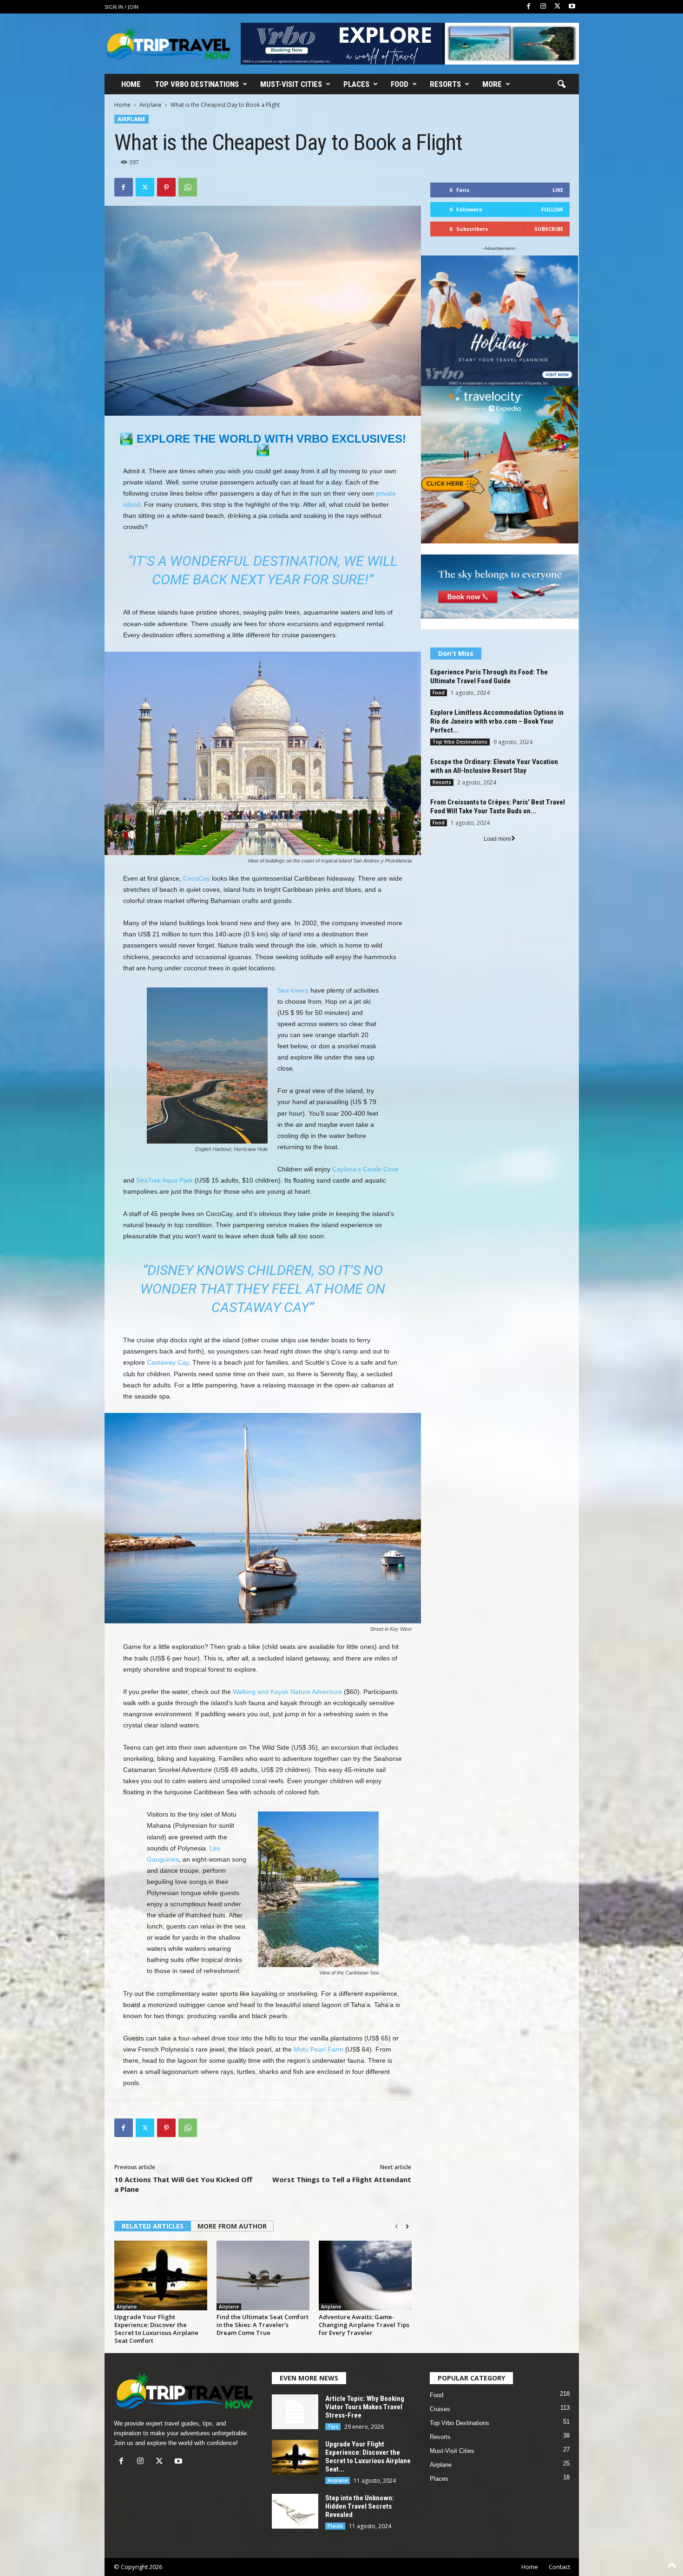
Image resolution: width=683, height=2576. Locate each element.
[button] (561, 85)
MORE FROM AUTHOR (232, 2226)
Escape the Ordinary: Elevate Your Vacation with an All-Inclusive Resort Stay (494, 766)
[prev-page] (397, 2227)
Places (356, 84)
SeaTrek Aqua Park (164, 1180)
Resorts (445, 84)
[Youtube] (572, 7)
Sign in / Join (121, 7)
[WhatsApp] (188, 187)
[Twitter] (558, 7)
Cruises (440, 2409)
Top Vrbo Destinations (197, 84)
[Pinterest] (166, 187)
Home (131, 84)
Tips (333, 2426)
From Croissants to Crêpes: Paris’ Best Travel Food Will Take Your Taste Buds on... (498, 807)
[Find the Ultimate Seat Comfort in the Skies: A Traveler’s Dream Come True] (263, 2275)
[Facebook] (529, 7)
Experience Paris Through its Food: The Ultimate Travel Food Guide (489, 677)
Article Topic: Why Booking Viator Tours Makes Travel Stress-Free (365, 2407)
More (492, 84)
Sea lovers (293, 990)
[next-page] (407, 2227)
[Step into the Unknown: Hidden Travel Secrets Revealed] (295, 2511)
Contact (559, 2567)
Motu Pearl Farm (319, 2049)
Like (558, 190)
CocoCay (197, 878)
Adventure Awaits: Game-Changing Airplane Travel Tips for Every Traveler (364, 2325)
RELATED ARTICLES (153, 2226)
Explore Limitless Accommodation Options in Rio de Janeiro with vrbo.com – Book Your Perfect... (497, 721)
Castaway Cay (168, 1362)
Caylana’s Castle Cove (365, 1169)
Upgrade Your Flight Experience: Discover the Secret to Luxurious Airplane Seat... (368, 2457)
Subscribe (549, 229)
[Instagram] (543, 7)
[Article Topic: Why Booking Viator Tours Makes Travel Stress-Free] (295, 2412)
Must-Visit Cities (291, 84)
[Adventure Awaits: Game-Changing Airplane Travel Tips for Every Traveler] (365, 2275)
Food (400, 84)
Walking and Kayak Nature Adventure (287, 1692)
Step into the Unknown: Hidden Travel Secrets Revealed (360, 2506)
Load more (497, 839)
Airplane (151, 105)
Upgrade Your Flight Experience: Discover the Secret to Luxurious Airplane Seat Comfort (156, 2329)
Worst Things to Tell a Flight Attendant (342, 2179)
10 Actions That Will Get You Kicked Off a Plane (183, 2184)
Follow (552, 209)
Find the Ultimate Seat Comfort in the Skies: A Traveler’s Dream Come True (263, 2325)
